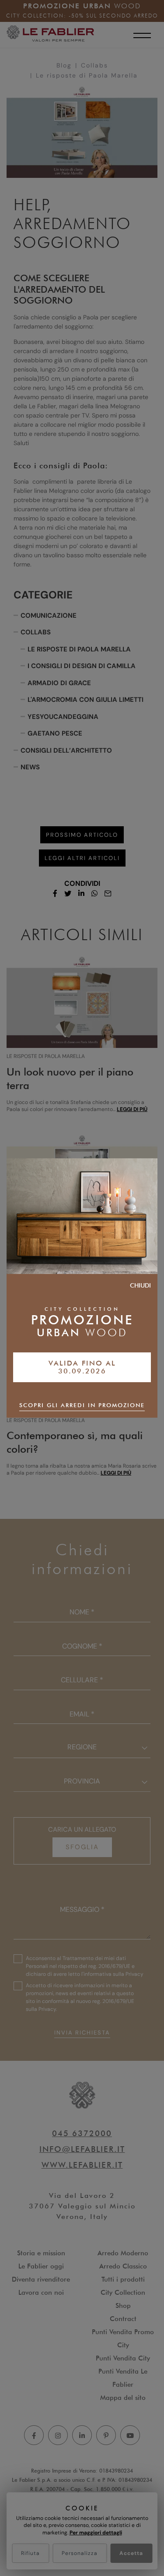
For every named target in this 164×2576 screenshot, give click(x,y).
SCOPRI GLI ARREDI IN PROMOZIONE (82, 1405)
